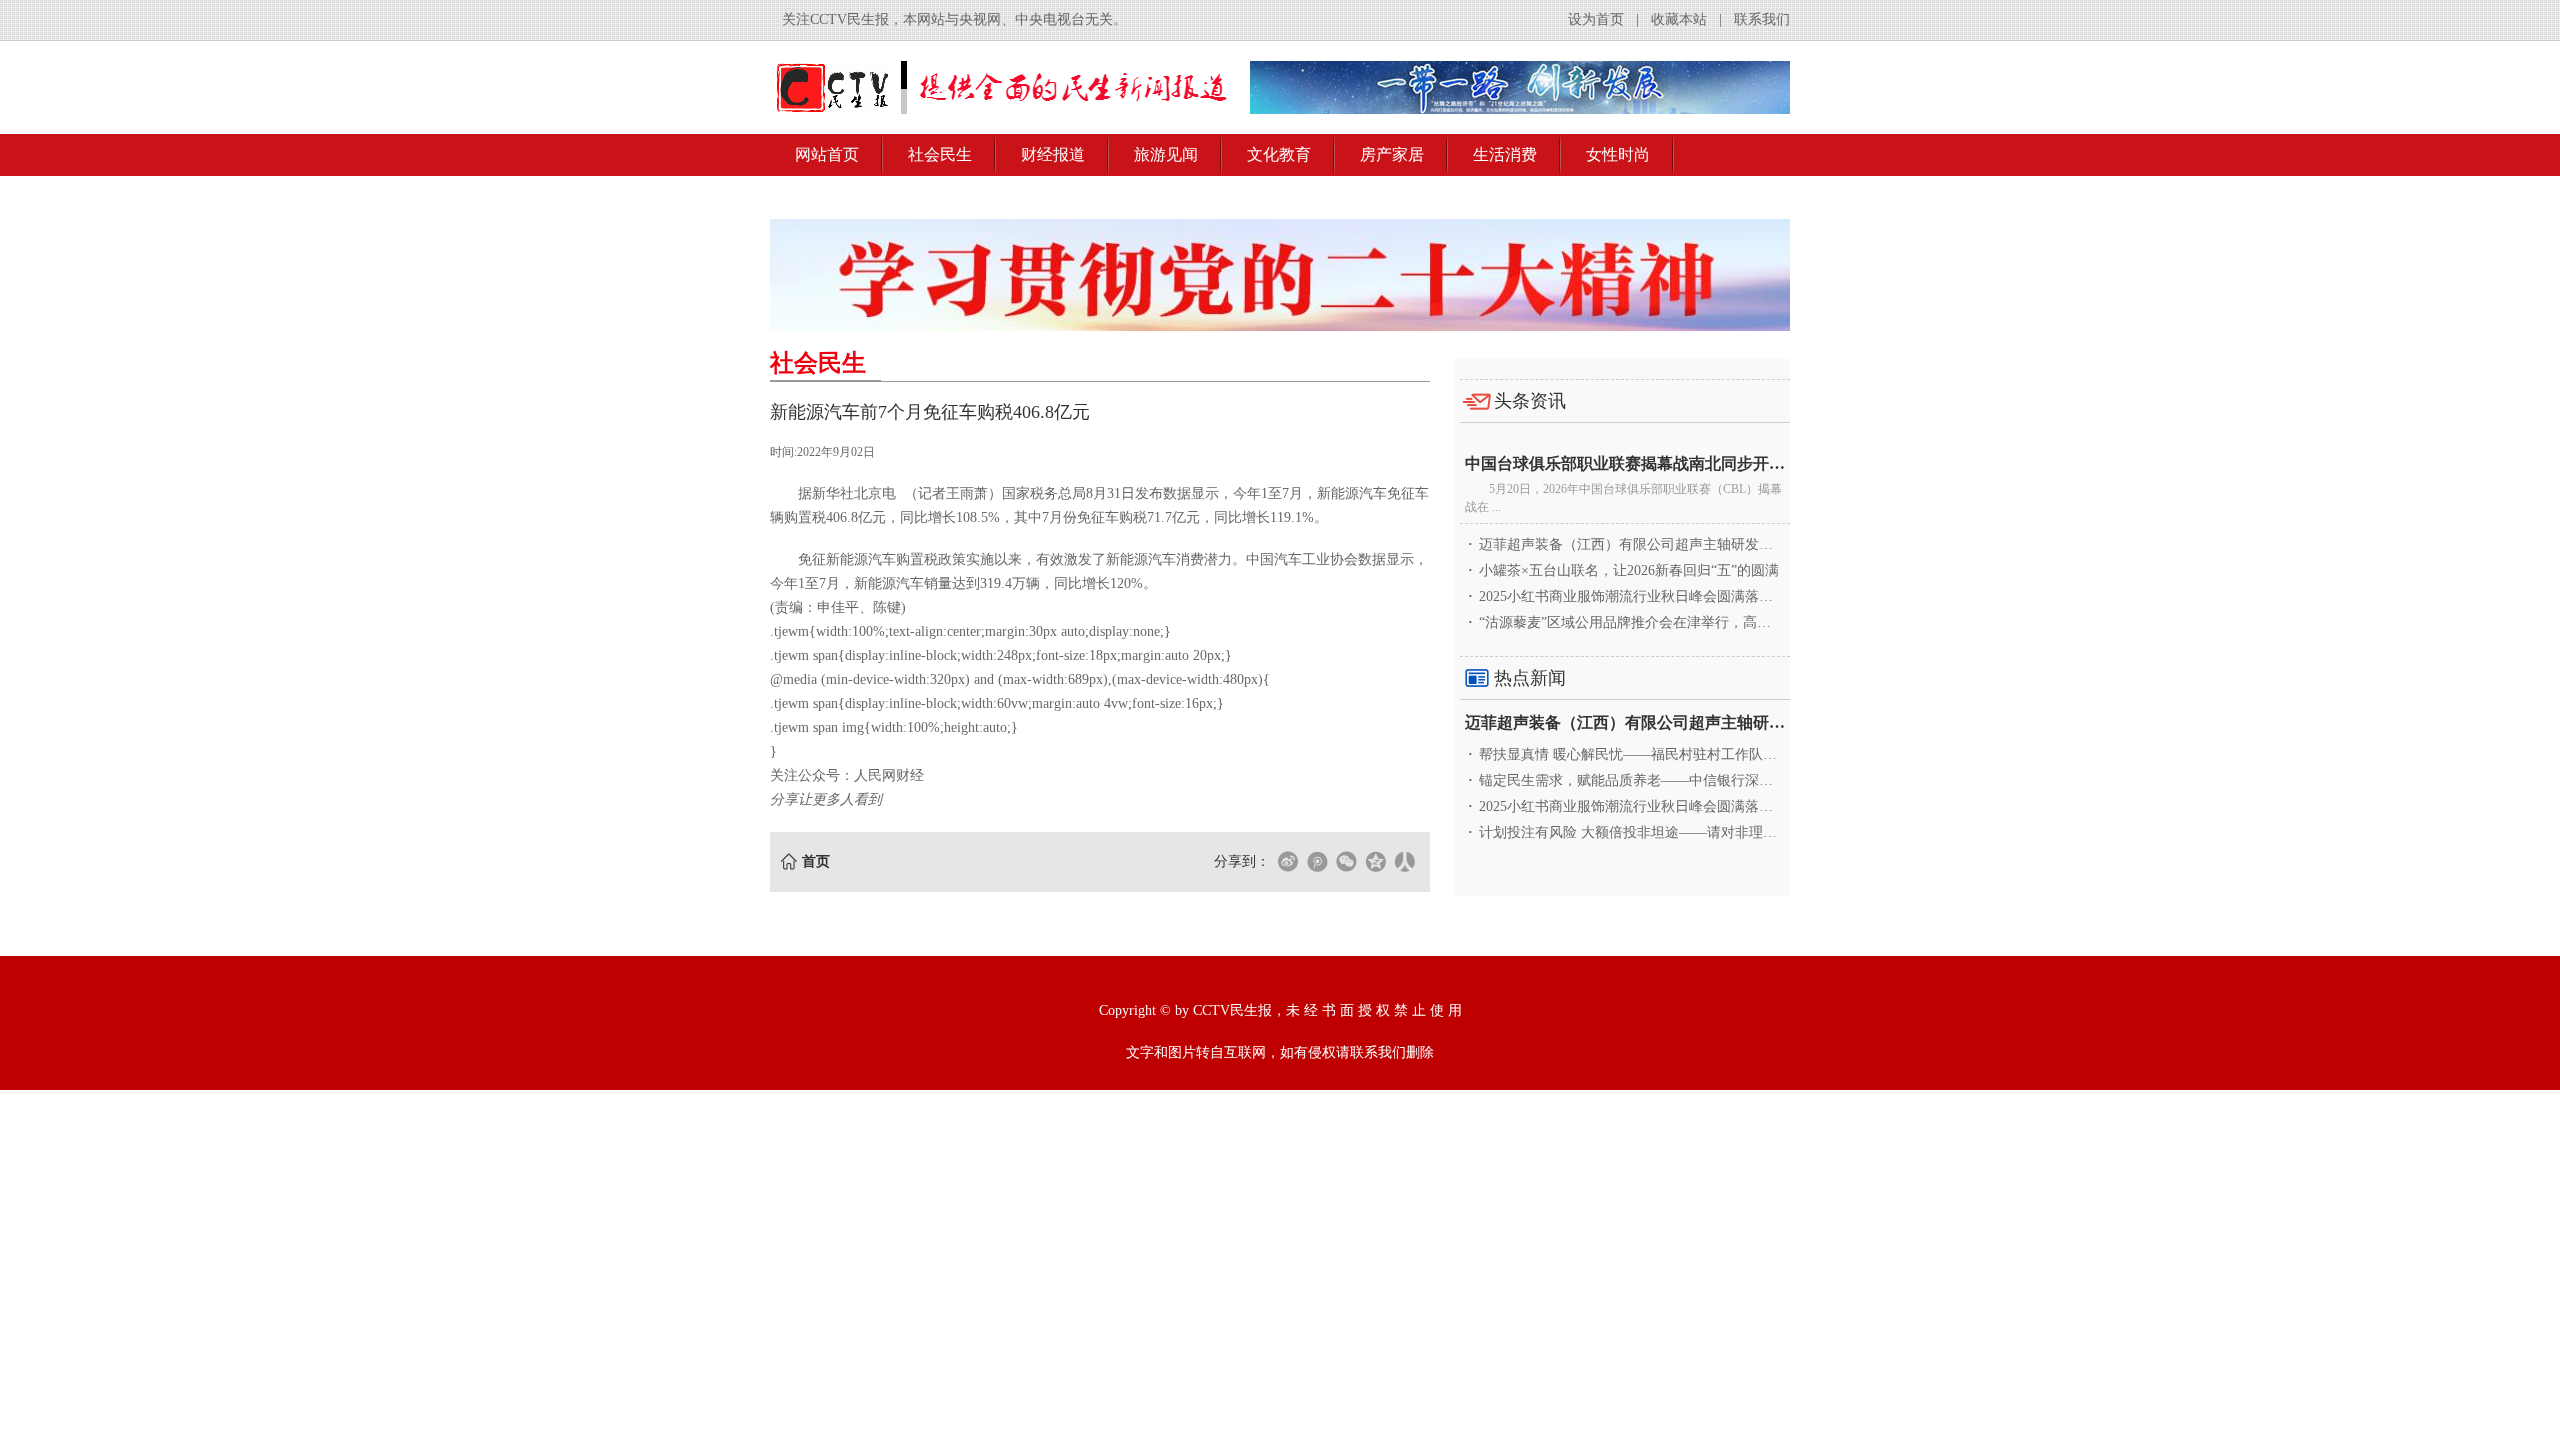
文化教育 (1279, 154)
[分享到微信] (1346, 862)
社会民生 (940, 154)
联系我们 (1762, 19)
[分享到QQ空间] (1375, 862)
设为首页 (1596, 19)
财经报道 (1053, 154)
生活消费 (1505, 154)
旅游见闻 (1166, 154)
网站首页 (827, 154)
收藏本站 (1679, 19)
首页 (816, 861)
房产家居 (1392, 154)
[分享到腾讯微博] (1317, 862)
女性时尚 (1618, 154)
